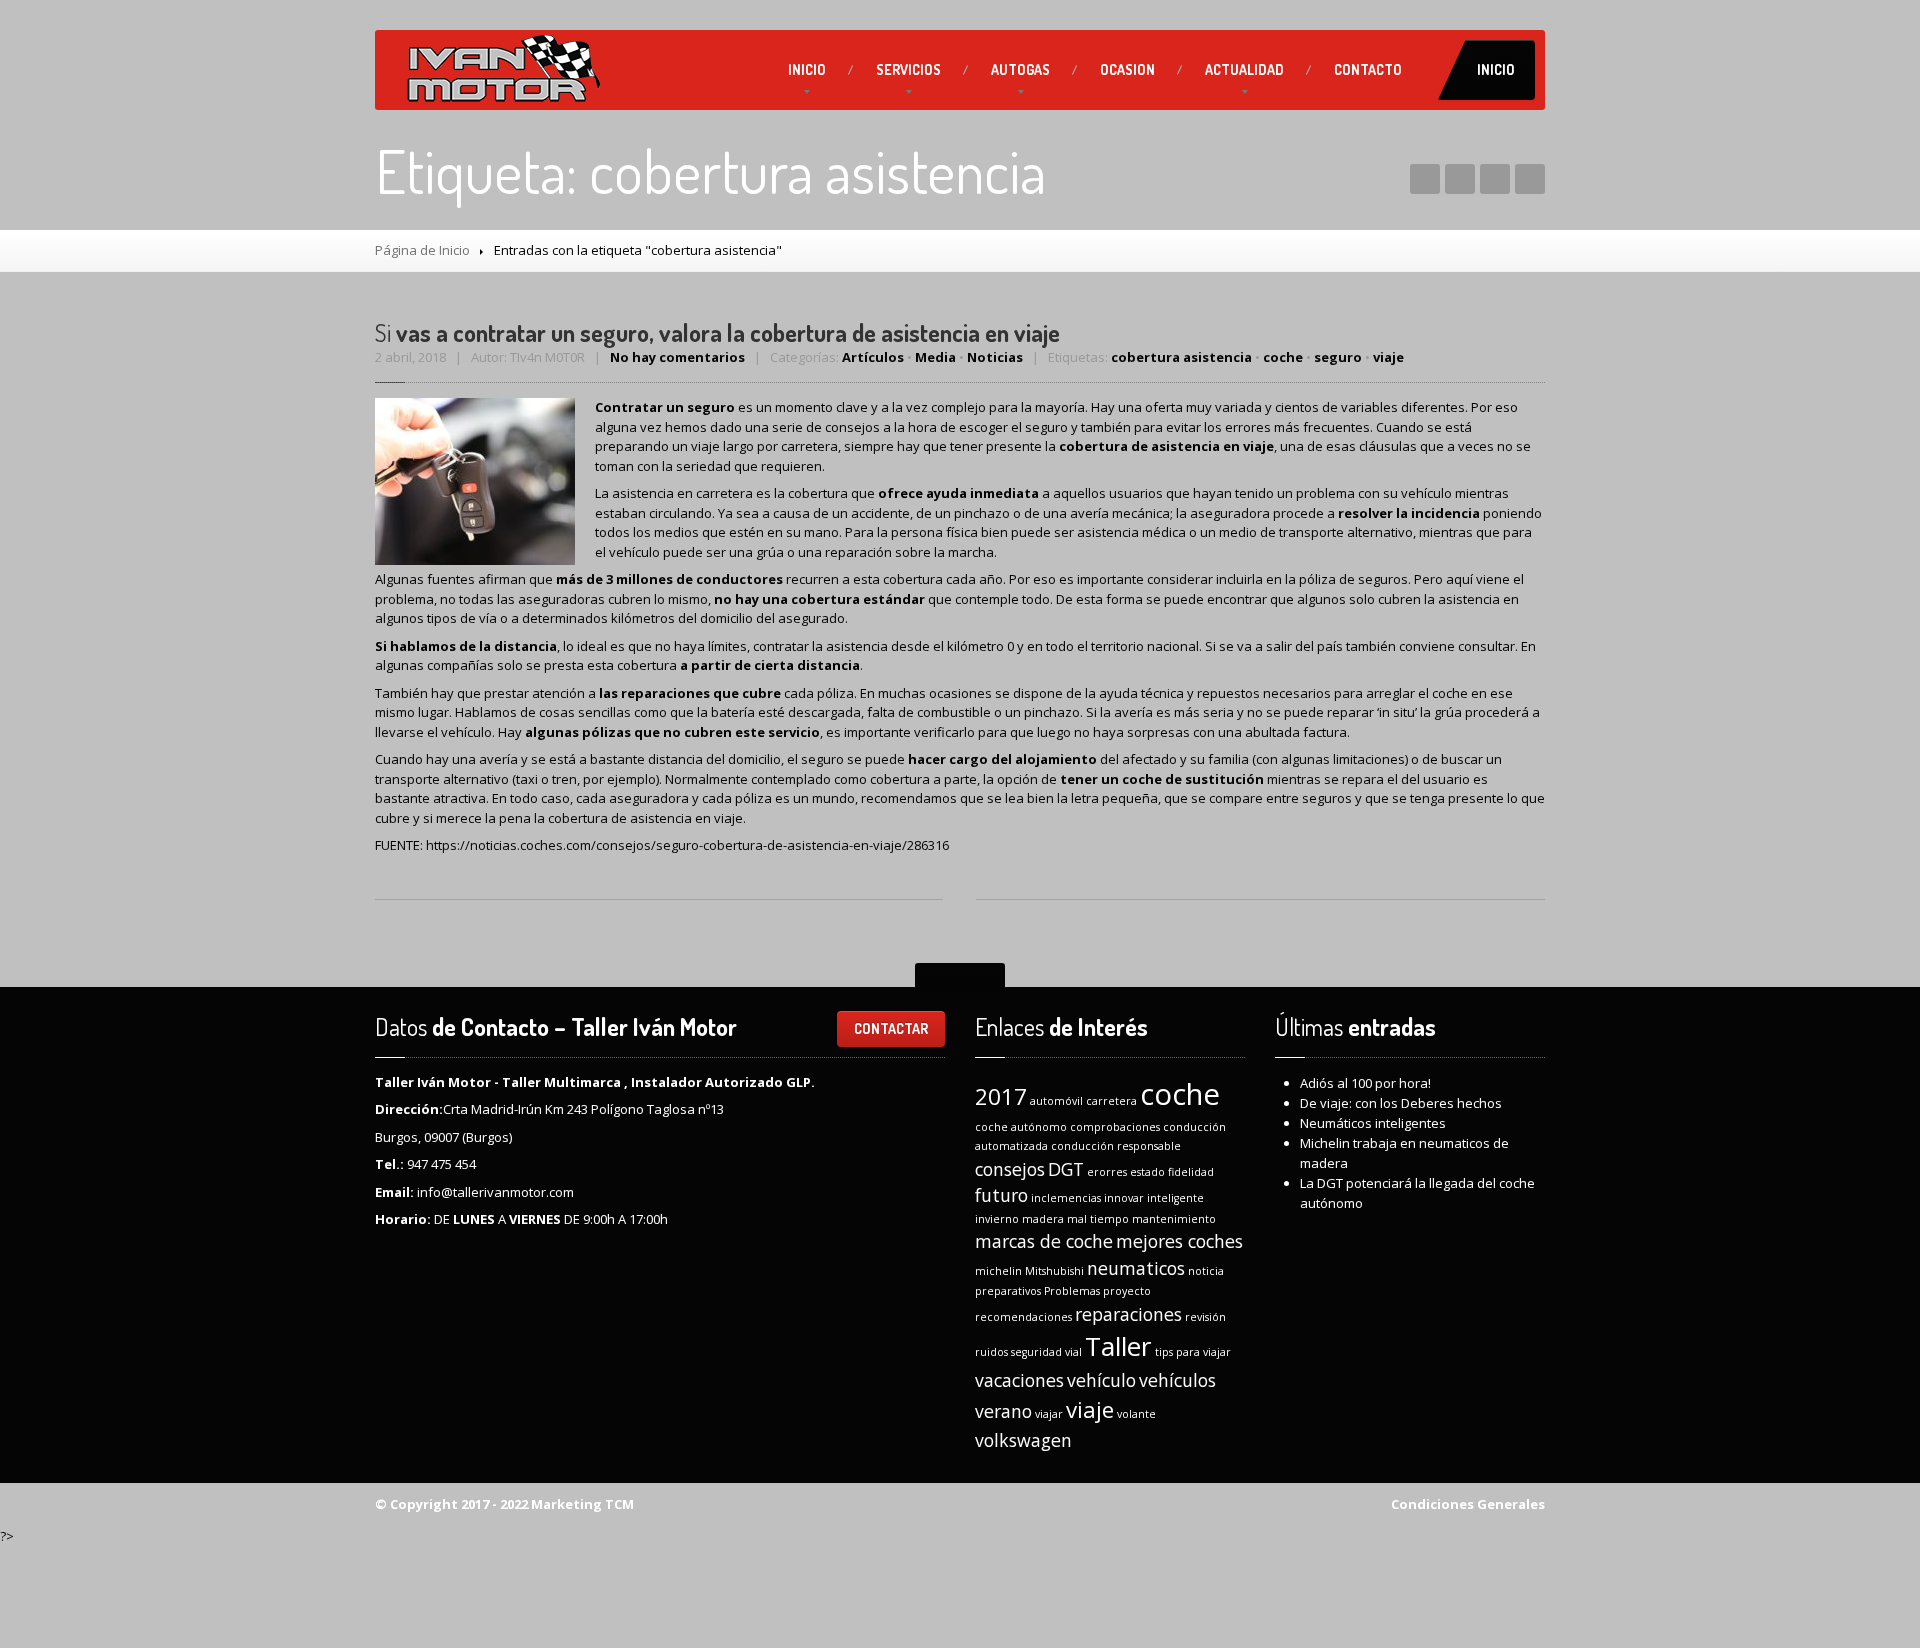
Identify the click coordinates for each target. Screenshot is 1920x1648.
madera (1043, 1219)
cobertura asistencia (1181, 357)
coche (1283, 357)
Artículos (873, 357)
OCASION (1127, 69)
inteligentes (1373, 1123)
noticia (1206, 1271)
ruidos (991, 1352)
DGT (1066, 1169)
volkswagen (1023, 1440)
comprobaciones (1115, 1127)
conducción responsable (1116, 1146)
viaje (1388, 357)
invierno (997, 1219)
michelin (998, 1271)
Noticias (995, 357)
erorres (1107, 1172)
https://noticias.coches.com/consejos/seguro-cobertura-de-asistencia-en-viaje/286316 (687, 845)
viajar (1049, 1414)
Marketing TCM (581, 1504)
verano (1003, 1411)
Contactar (891, 1028)
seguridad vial (1046, 1352)
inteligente (1175, 1198)
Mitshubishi (1054, 1271)
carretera (1111, 1101)
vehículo (1101, 1380)
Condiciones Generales (1468, 1504)
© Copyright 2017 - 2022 (451, 1504)
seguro (1338, 357)
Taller (1118, 1346)
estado (1147, 1172)
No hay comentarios (677, 357)
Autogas (1020, 69)
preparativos (1008, 1291)
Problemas (1072, 1291)
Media (935, 357)
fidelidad (1191, 1172)
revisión (1205, 1317)
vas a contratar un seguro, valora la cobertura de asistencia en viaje (717, 332)
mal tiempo (1098, 1219)
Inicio (807, 69)
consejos (1010, 1169)
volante (1136, 1414)
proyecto (1127, 1291)
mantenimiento (1174, 1219)
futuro (1001, 1195)
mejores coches (1179, 1241)
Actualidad (1244, 69)
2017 (1001, 1096)
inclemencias (1066, 1198)
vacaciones (1019, 1380)
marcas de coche (1044, 1241)
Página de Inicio (422, 250)
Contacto (1368, 69)
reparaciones (1128, 1314)
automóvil (1056, 1101)
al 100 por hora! (1365, 1083)
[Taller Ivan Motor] (502, 70)
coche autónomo (1021, 1127)
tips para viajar (1193, 1352)
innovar (1124, 1198)
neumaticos (1136, 1268)
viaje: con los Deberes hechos (1401, 1103)
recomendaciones (1023, 1317)
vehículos (1177, 1380)
